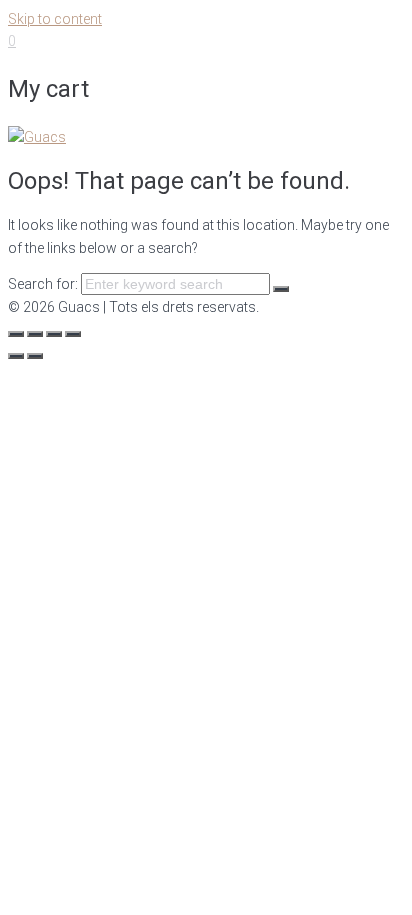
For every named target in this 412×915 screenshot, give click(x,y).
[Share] (35, 334)
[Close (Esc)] (16, 334)
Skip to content (55, 19)
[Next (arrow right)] (35, 356)
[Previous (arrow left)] (16, 356)
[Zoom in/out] (73, 334)
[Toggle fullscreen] (54, 334)
